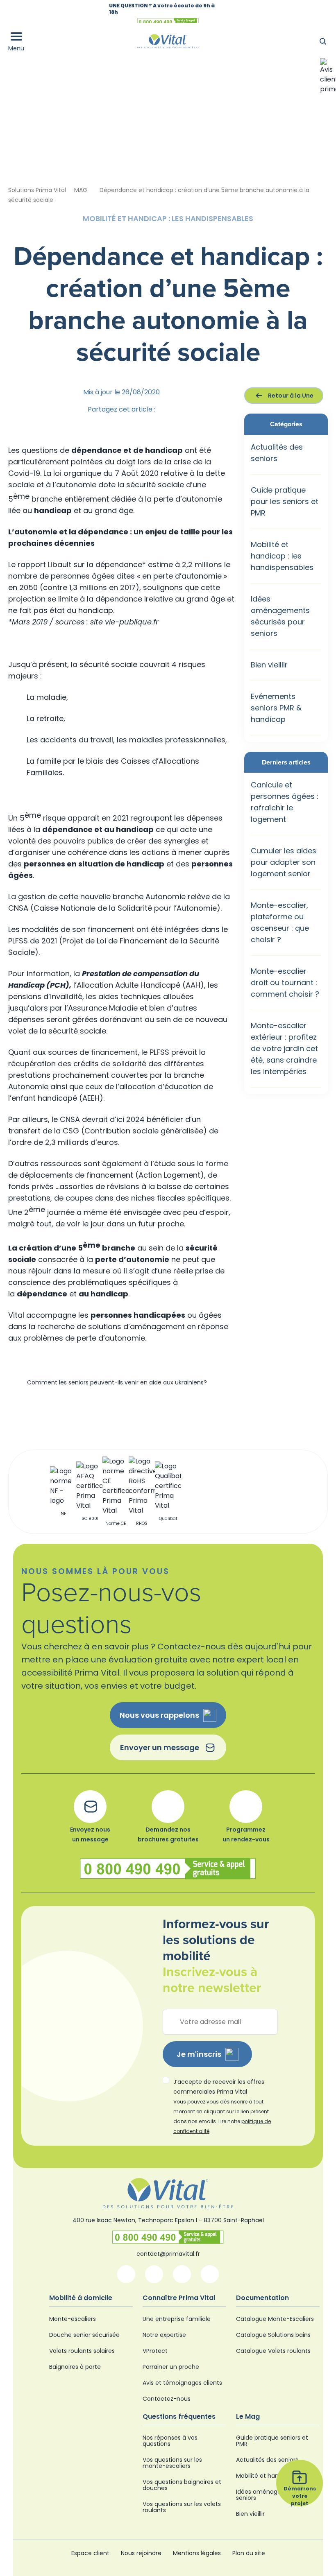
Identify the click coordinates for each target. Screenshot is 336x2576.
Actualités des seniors (267, 2460)
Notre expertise (164, 2335)
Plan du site (249, 2553)
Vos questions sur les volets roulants (182, 2507)
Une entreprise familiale (177, 2319)
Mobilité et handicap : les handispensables (282, 556)
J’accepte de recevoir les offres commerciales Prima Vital (222, 2106)
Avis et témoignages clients (182, 2383)
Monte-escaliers (73, 2319)
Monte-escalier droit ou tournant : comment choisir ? (285, 983)
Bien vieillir (269, 665)
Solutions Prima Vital (37, 190)
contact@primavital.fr (168, 2254)
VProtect (155, 2351)
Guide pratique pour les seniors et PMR (285, 501)
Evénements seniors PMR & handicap (276, 708)
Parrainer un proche (171, 2367)
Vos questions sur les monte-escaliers (172, 2463)
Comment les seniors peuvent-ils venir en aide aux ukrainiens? (117, 1382)
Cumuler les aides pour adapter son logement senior (284, 862)
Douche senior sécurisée (84, 2335)
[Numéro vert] (168, 2237)
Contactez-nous (167, 2399)
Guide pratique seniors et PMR (272, 2441)
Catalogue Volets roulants (273, 2351)
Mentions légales (197, 2553)
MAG (81, 190)
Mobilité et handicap (265, 2476)
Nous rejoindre (141, 2553)
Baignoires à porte (75, 2367)
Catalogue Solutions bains (273, 2335)
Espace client (90, 2553)
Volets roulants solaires (82, 2351)
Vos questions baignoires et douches (182, 2485)
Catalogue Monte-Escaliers (275, 2319)
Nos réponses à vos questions (170, 2441)
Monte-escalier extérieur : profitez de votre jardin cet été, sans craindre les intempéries (284, 1048)
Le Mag (248, 2417)
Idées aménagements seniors (268, 2495)
